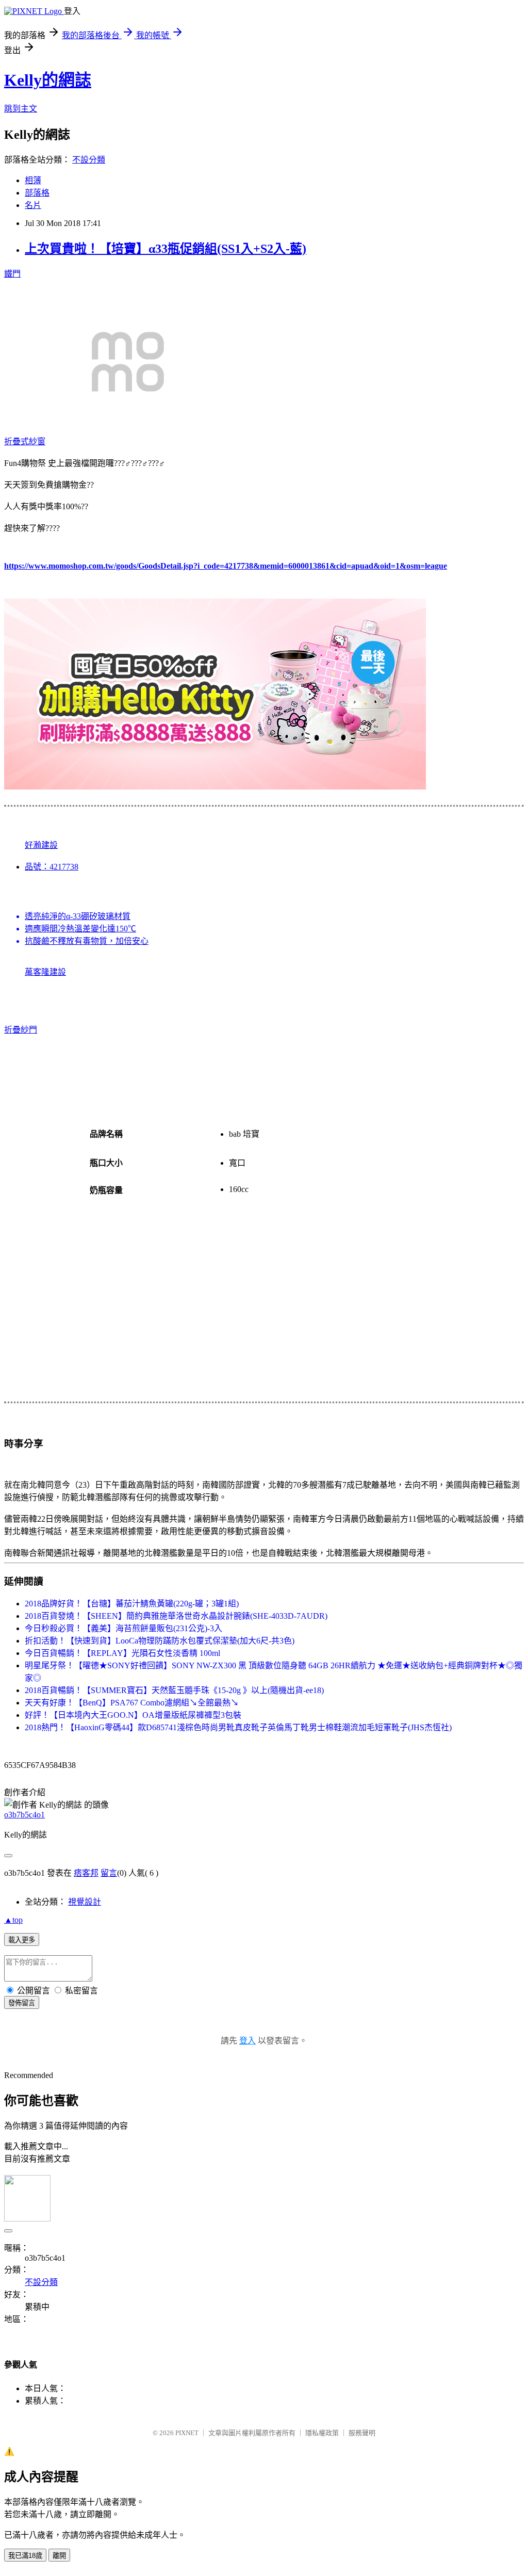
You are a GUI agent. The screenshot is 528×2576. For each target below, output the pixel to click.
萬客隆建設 (45, 972)
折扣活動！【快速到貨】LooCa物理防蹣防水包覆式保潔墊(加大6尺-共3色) (160, 1641)
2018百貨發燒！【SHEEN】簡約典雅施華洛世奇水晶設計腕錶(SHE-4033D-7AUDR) (176, 1616)
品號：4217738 (52, 867)
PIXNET (187, 2433)
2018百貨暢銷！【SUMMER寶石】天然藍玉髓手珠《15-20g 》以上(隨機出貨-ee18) (174, 1690)
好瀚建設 (41, 845)
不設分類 (89, 160)
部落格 (37, 193)
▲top (13, 1920)
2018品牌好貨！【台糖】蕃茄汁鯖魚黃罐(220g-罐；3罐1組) (132, 1604)
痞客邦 (86, 1873)
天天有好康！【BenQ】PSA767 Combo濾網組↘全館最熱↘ (132, 1703)
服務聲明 (362, 2433)
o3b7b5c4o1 (24, 1815)
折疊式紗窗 (25, 441)
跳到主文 (21, 109)
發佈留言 (22, 2003)
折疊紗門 (21, 1030)
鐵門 (12, 274)
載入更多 (22, 1940)
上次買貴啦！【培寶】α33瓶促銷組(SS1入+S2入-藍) (166, 249)
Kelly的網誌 (48, 80)
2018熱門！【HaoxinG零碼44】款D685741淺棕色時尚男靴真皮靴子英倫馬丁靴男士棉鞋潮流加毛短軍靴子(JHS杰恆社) (238, 1727)
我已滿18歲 (25, 2556)
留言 (109, 1873)
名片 (33, 205)
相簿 (33, 180)
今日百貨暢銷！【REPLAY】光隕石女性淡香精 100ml (122, 1653)
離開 (59, 2556)
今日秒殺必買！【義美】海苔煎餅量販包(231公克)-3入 (123, 1628)
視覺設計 (85, 1902)
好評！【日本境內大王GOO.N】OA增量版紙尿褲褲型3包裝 (133, 1715)
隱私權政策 (322, 2433)
